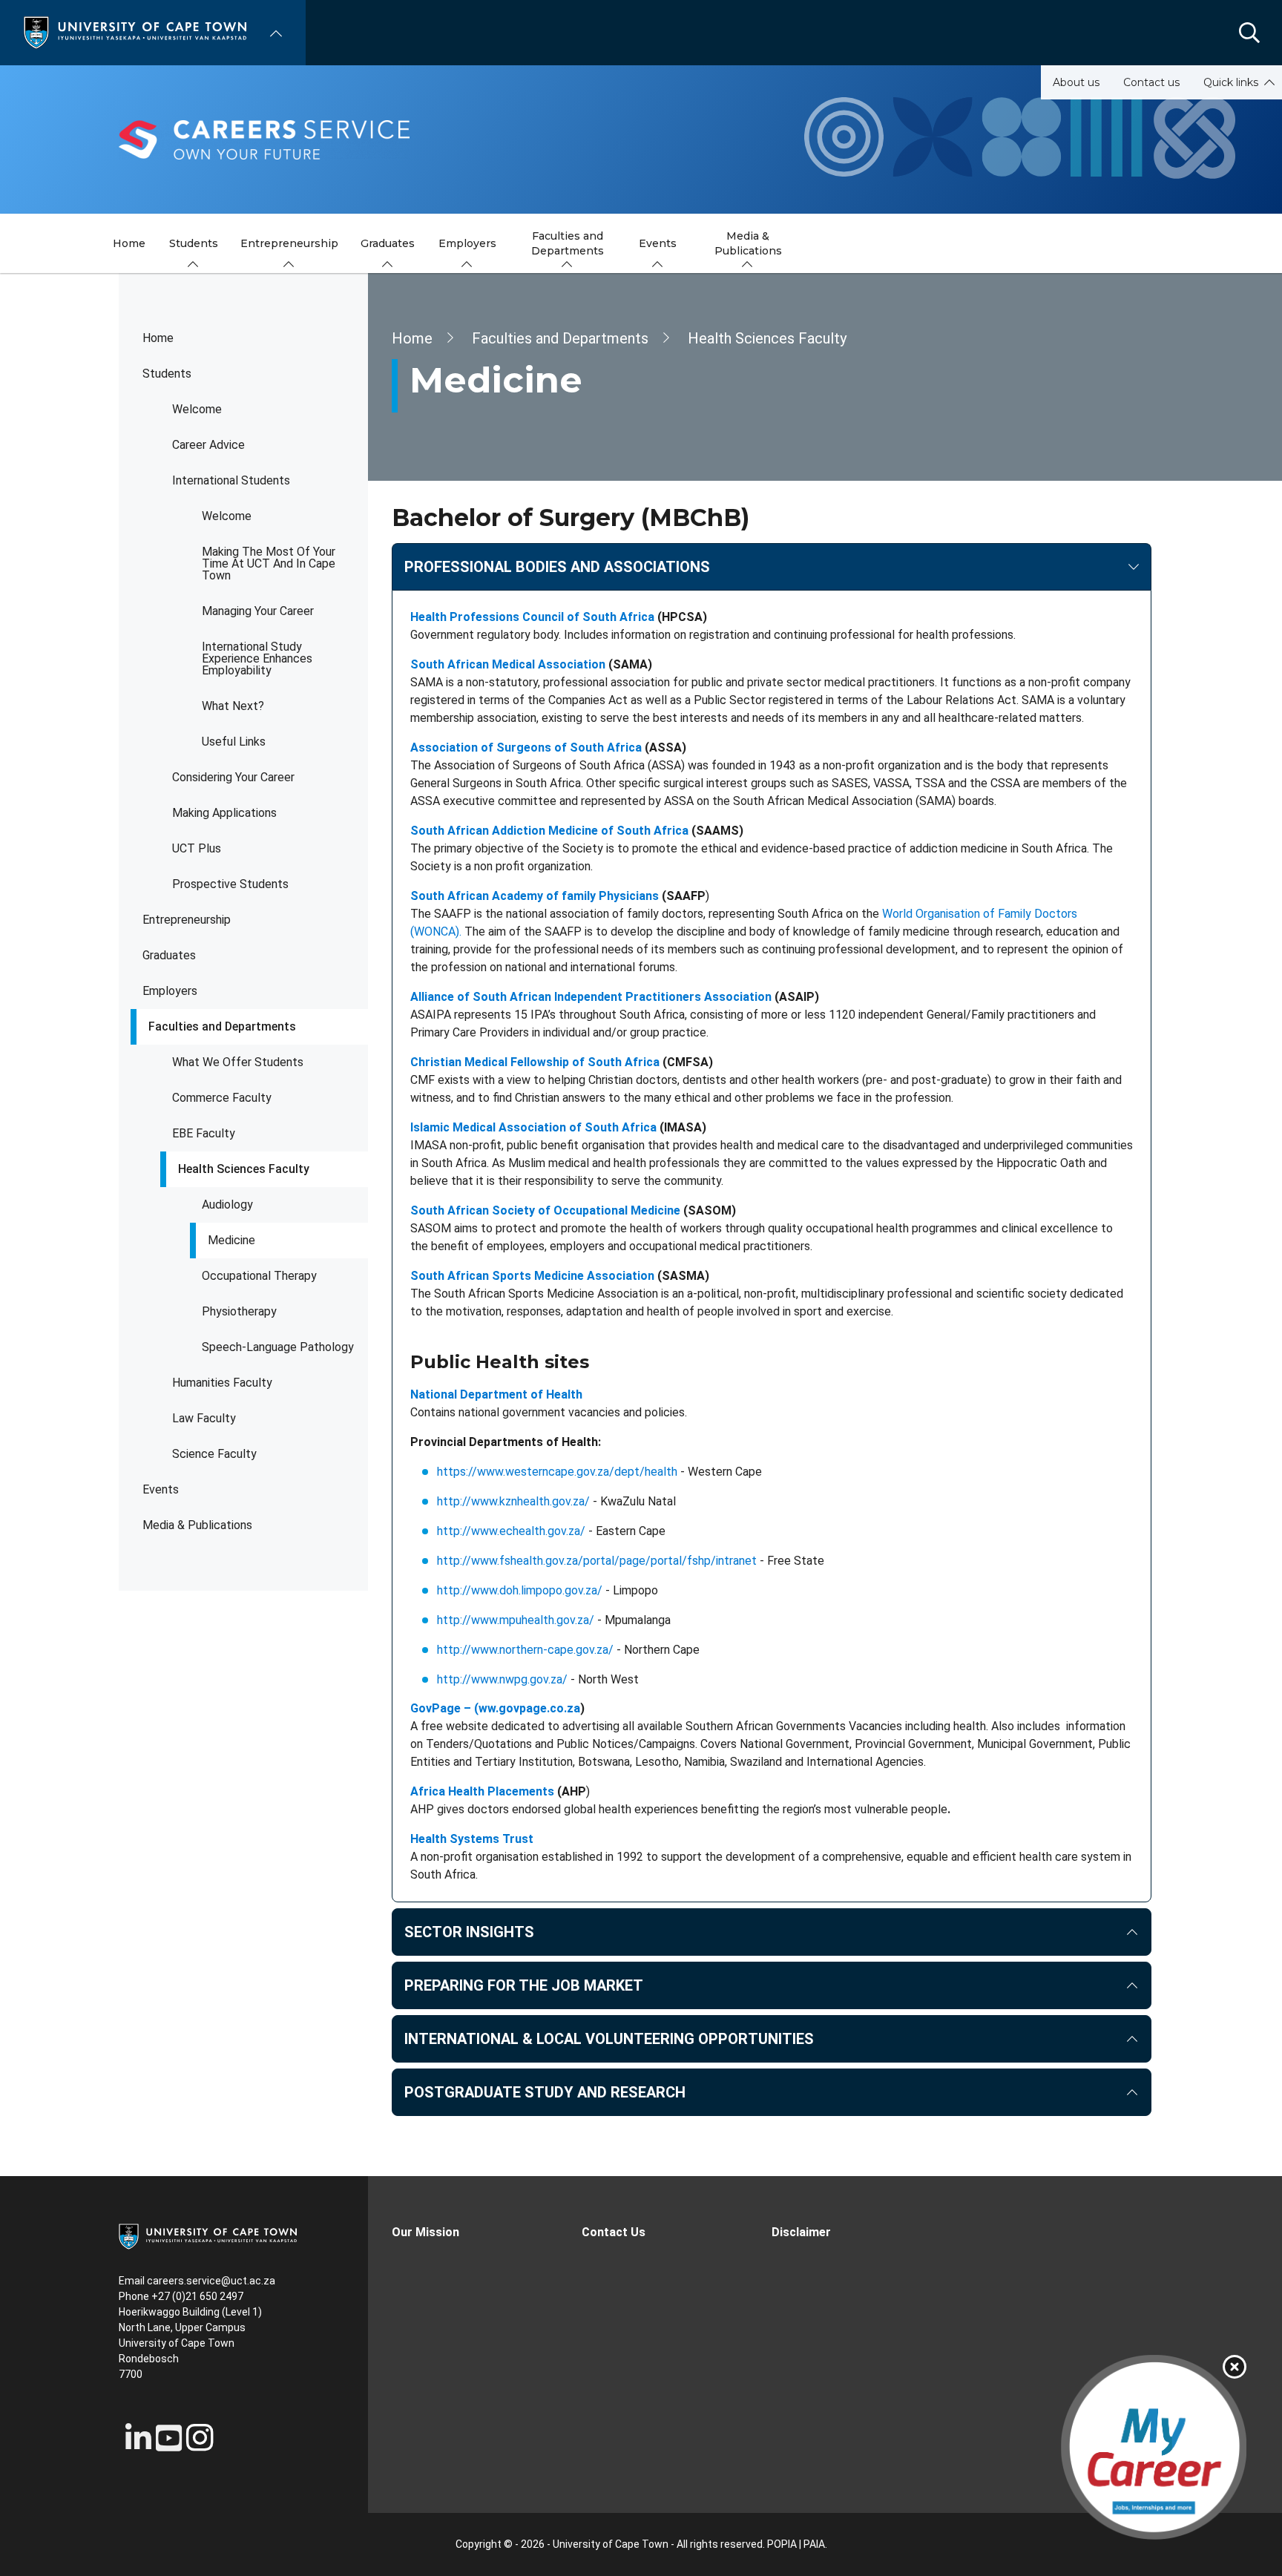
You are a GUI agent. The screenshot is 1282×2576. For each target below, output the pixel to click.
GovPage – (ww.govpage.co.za (495, 1708)
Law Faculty (204, 1418)
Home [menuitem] (129, 243)
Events (161, 1489)
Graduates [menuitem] (388, 243)
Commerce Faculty (222, 1098)
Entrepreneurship (187, 920)
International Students (231, 480)
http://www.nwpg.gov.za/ (502, 1679)
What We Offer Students (238, 1062)
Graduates (169, 955)
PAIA (814, 2544)
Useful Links (234, 742)
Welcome (197, 409)
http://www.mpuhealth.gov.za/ (516, 1620)
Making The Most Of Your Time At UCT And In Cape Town (269, 563)
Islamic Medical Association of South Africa (533, 1127)
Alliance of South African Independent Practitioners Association (591, 997)
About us (1076, 82)
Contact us (1151, 82)
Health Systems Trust (472, 1839)
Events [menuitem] (658, 243)
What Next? (233, 706)
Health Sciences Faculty (244, 1169)
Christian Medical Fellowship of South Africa (535, 1062)
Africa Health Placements (482, 1791)
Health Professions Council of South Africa (532, 617)
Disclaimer (801, 2232)
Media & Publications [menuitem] (748, 243)
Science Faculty (214, 1454)
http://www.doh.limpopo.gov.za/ (520, 1590)
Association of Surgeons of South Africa (526, 747)
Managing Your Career (258, 611)
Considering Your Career (233, 777)
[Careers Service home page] (641, 139)
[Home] (135, 32)
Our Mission (425, 2232)
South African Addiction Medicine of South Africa (549, 831)
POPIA (782, 2544)
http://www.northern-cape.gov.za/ (525, 1650)
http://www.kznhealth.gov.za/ (513, 1501)
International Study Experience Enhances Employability (257, 658)
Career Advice (208, 445)
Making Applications (224, 813)
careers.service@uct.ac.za (211, 2281)
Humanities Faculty (222, 1383)
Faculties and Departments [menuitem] (568, 243)
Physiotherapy (239, 1311)
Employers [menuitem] (467, 243)
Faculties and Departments (222, 1026)
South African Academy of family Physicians (535, 896)
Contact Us (614, 2232)
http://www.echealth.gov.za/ (511, 1531)
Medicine (231, 1240)
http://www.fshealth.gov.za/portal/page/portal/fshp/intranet (597, 1561)
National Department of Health (496, 1394)
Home (158, 338)
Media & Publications (197, 1525)
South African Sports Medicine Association (532, 1276)
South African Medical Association (508, 664)
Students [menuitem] (194, 243)
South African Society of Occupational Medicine (545, 1210)
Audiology (227, 1205)
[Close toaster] (1235, 2367)
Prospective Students (230, 884)
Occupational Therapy (259, 1276)
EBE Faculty (204, 1133)
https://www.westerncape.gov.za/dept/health (557, 1472)
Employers (170, 991)
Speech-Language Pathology (278, 1347)
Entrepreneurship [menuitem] (289, 243)
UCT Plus (197, 848)
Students (167, 374)
